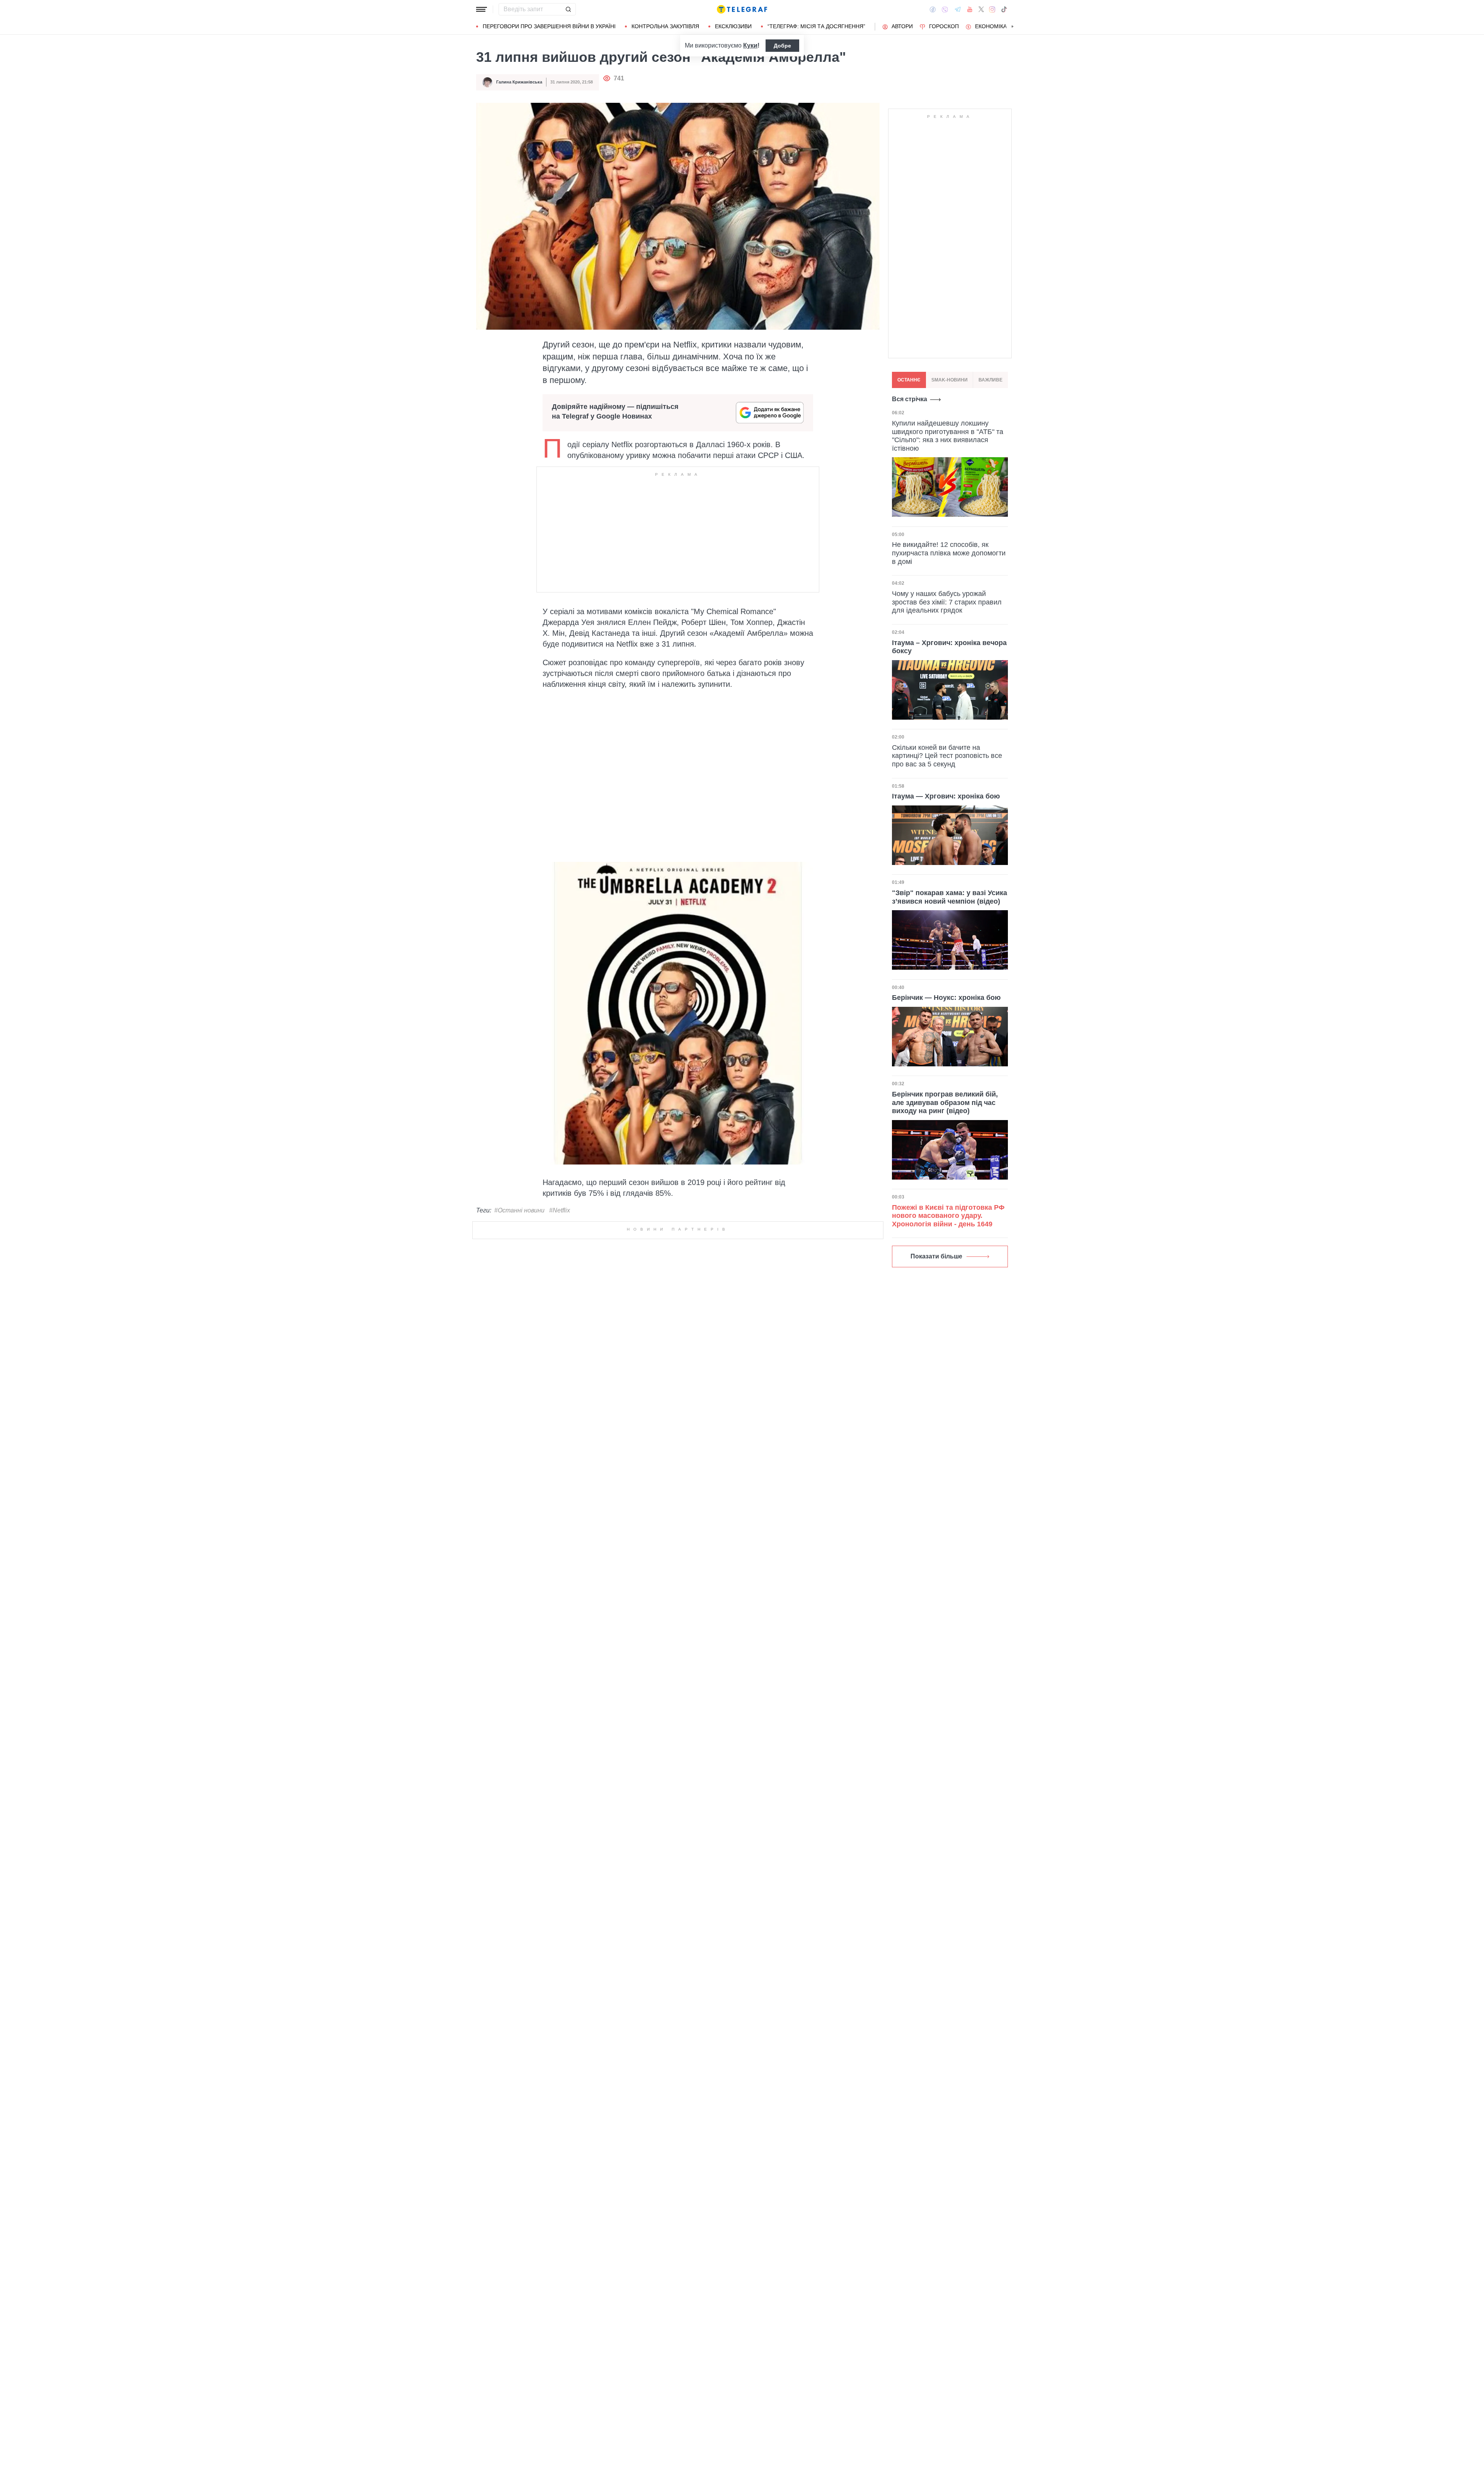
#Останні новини (519, 1211)
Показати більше (936, 1257)
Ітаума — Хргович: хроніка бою (946, 797)
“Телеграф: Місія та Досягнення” (816, 26)
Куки (750, 45)
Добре (782, 46)
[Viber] (945, 9)
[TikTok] (1004, 9)
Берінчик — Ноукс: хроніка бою (946, 998)
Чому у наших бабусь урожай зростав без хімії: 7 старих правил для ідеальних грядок (947, 602)
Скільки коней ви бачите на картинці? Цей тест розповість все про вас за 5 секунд (947, 756)
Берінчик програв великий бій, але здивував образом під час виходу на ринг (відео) (945, 1103)
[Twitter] (981, 9)
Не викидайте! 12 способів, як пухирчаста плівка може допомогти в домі (949, 553)
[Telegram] (958, 9)
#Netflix (560, 1211)
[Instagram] (992, 9)
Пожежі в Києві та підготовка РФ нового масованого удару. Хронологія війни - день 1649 (948, 1216)
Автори (902, 26)
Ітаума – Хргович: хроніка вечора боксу (949, 647)
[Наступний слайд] (1013, 27)
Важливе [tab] (990, 380)
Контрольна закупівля (665, 26)
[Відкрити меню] (482, 9)
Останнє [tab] (909, 380)
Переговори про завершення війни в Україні (549, 26)
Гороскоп (944, 26)
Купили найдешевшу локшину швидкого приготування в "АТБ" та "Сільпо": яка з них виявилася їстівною (948, 436)
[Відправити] (568, 9)
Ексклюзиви (733, 26)
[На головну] (742, 9)
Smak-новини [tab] (950, 380)
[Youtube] (970, 9)
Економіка (991, 26)
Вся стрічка (910, 399)
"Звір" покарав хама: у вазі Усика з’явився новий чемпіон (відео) (950, 897)
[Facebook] (933, 9)
